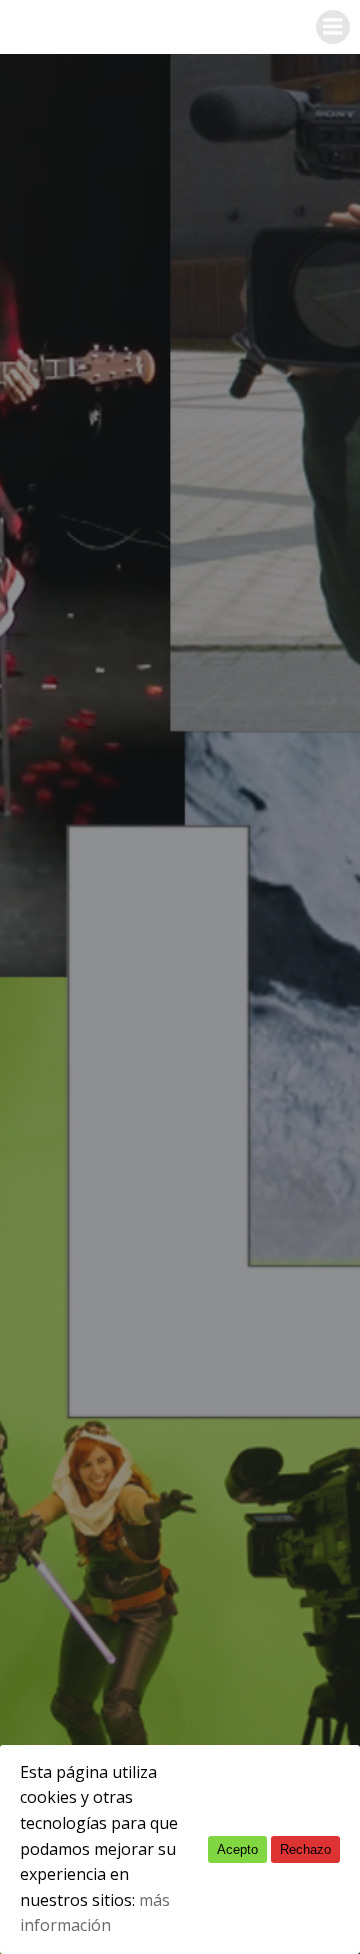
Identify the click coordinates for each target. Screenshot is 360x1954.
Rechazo (305, 1849)
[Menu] (333, 27)
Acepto (237, 1849)
